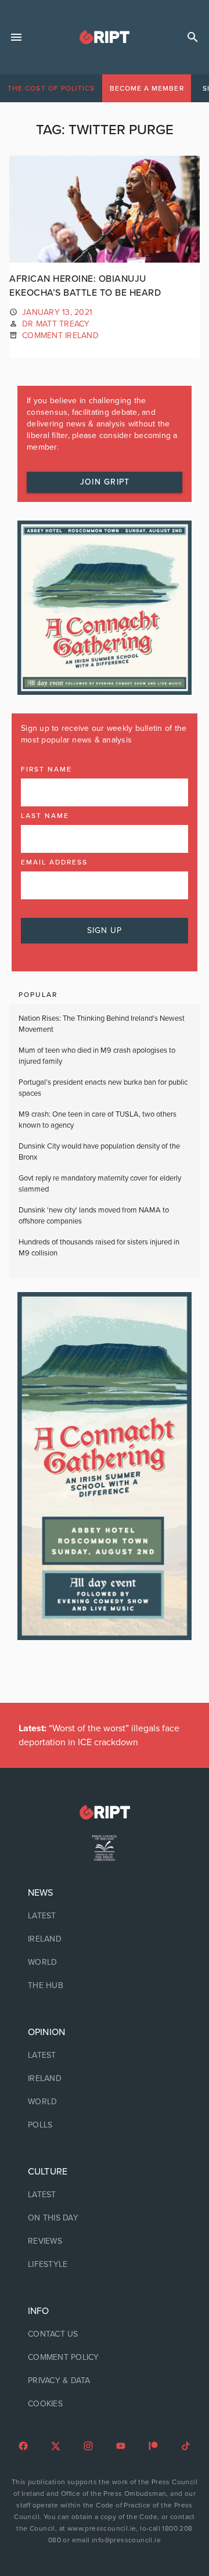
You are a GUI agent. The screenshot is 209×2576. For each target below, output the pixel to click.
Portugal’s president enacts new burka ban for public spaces (103, 1088)
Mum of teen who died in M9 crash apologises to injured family (97, 1056)
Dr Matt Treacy (56, 324)
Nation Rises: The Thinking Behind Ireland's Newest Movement (102, 1024)
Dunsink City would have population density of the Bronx (99, 1152)
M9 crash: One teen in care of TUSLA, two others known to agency (98, 1120)
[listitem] (105, 1916)
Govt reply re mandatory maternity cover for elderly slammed (100, 1184)
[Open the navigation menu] (16, 37)
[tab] (51, 88)
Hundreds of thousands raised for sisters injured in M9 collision (99, 1248)
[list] (105, 1939)
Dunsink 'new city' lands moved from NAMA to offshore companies (94, 1216)
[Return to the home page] (105, 1812)
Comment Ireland (60, 336)
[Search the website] (193, 37)
